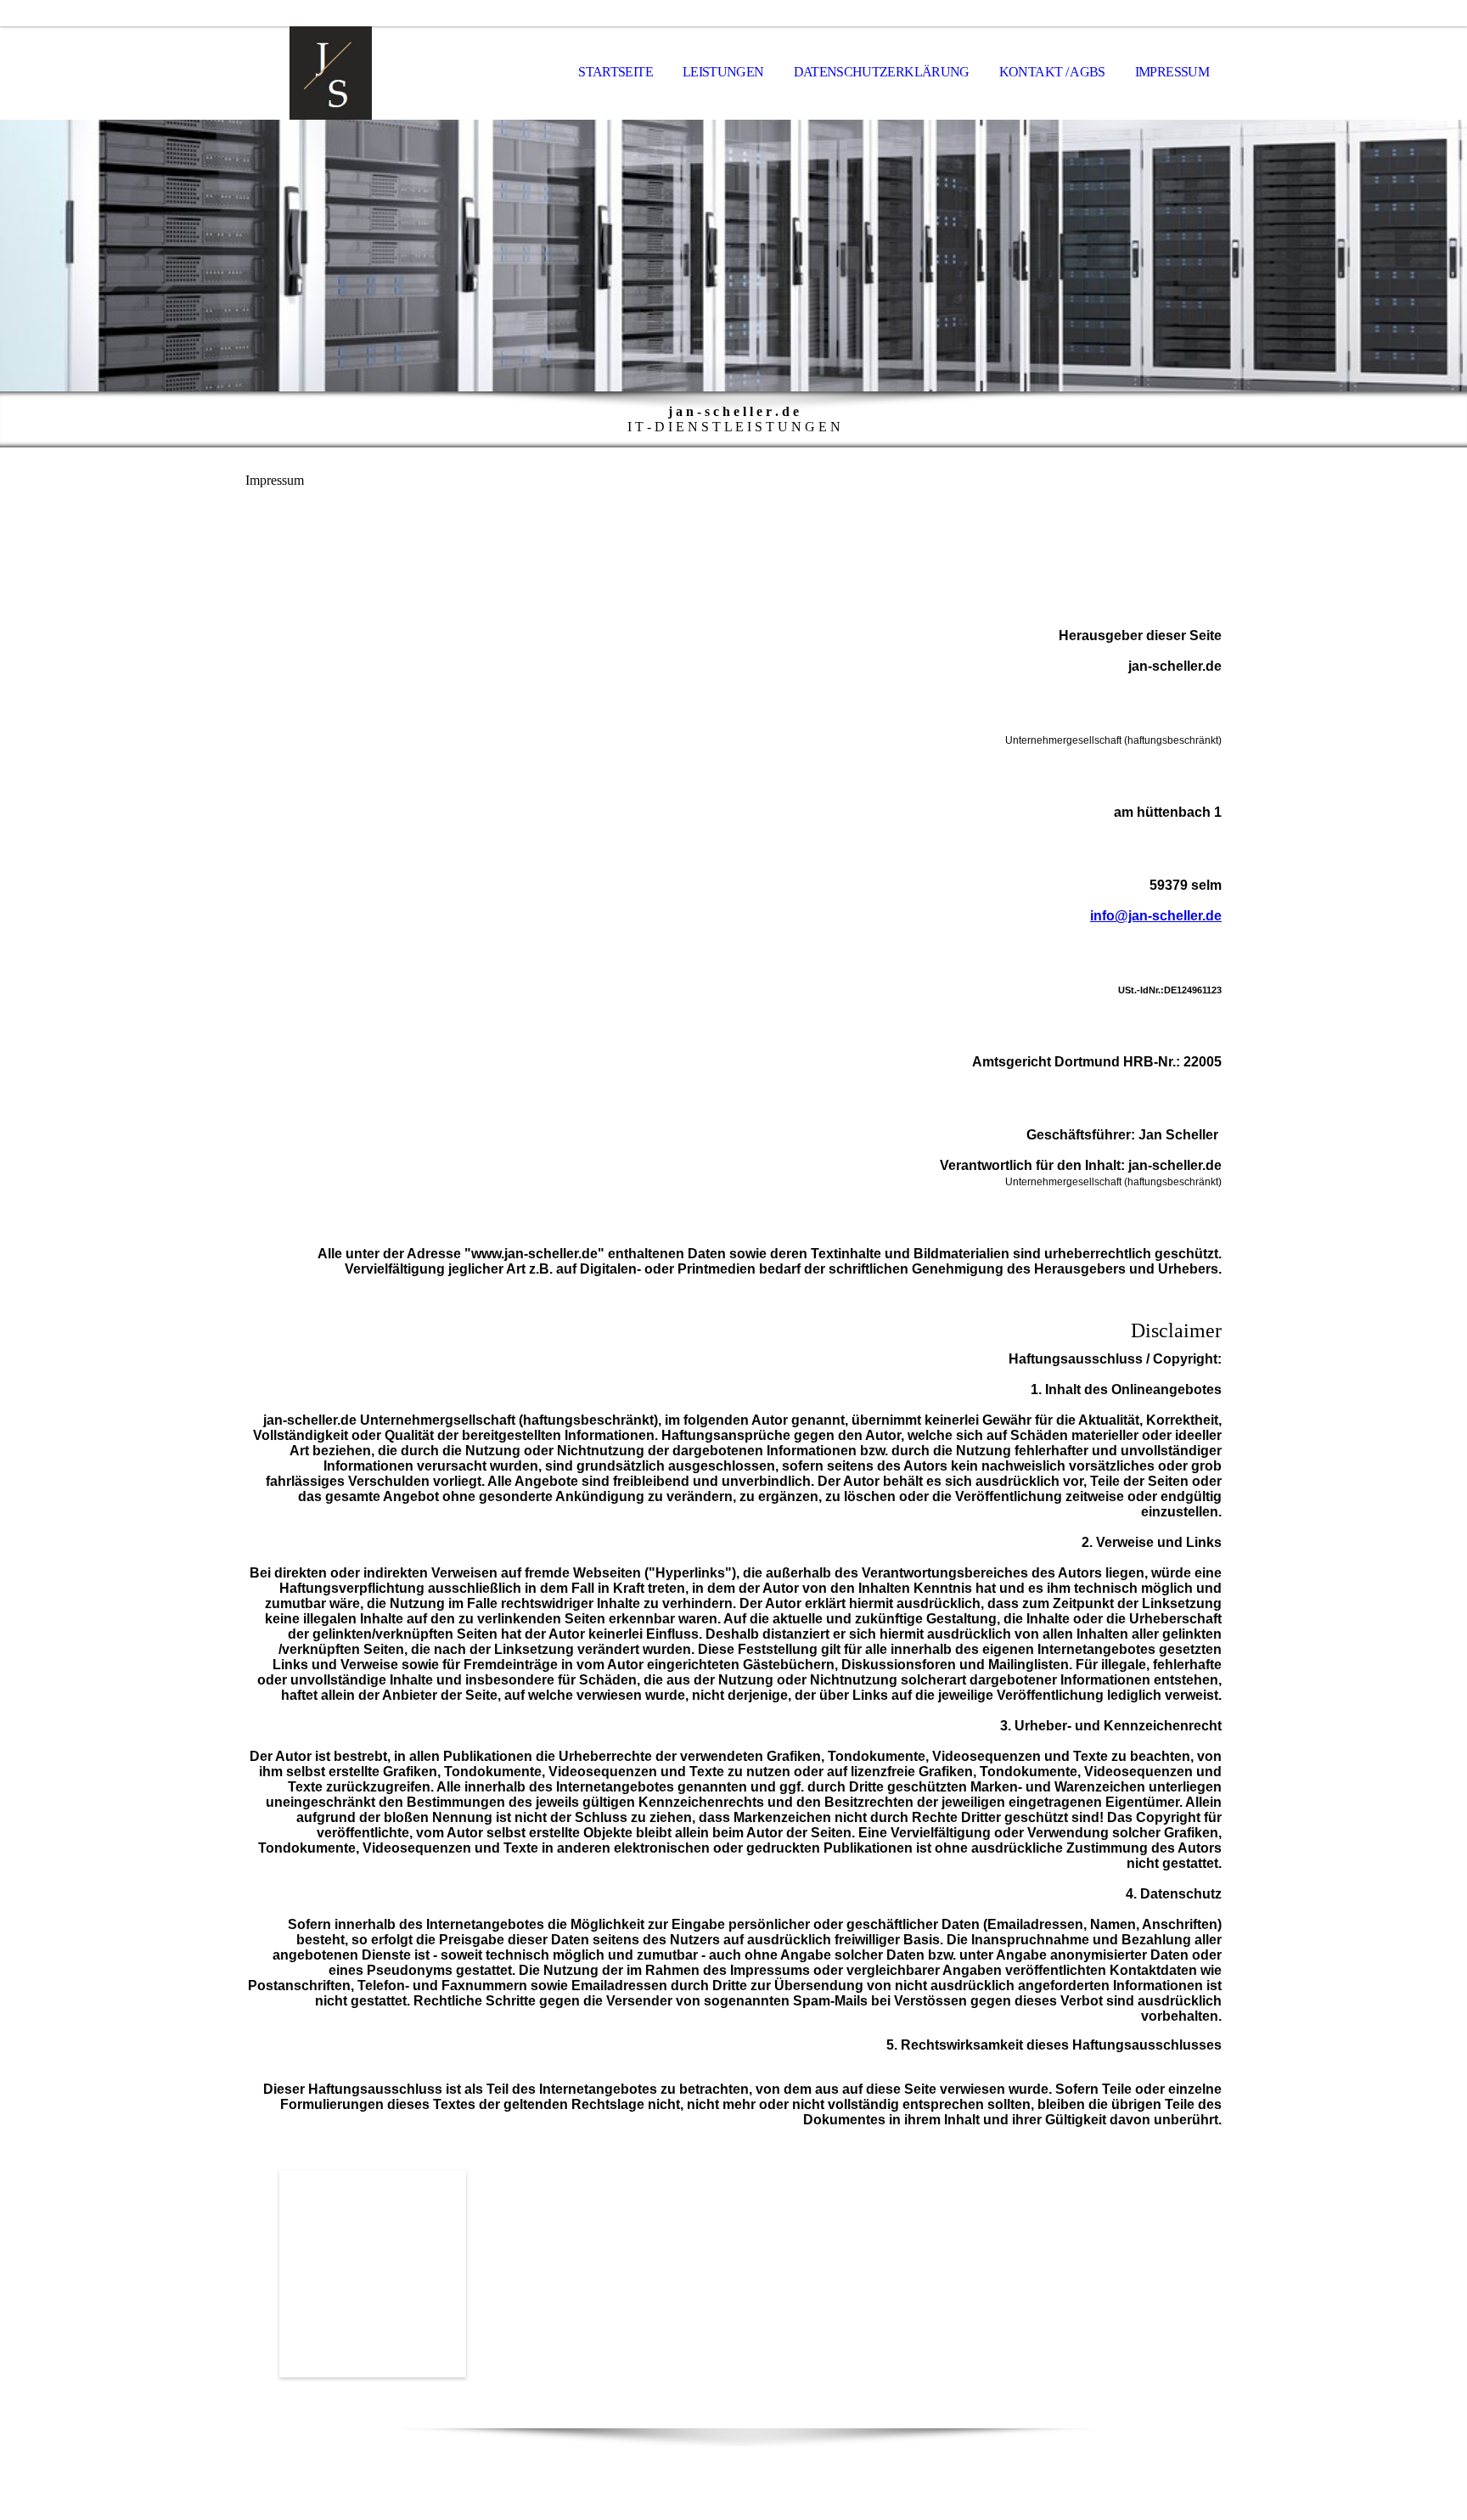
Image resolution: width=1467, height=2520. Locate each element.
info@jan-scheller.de (1156, 916)
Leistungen (723, 72)
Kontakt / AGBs (1052, 72)
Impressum (1172, 72)
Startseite (615, 72)
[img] (330, 73)
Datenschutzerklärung (882, 72)
